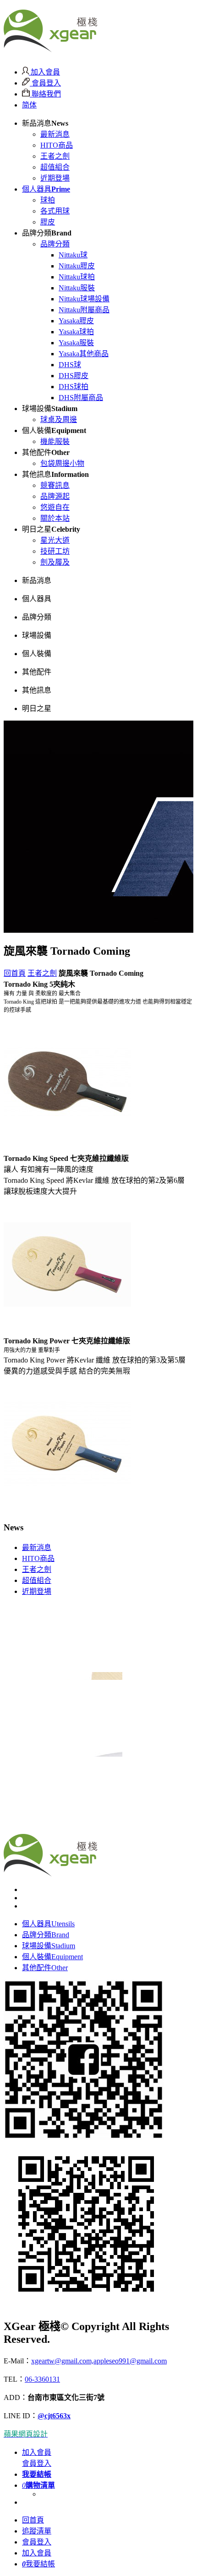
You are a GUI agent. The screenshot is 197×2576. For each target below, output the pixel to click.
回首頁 (15, 973)
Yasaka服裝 (76, 343)
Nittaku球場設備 (84, 299)
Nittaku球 (73, 255)
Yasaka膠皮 (76, 321)
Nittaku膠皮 (77, 266)
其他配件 (45, 1968)
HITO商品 (57, 145)
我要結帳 (38, 2564)
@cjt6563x (54, 2416)
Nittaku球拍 (77, 277)
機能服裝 (55, 441)
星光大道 (55, 540)
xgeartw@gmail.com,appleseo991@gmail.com (99, 2361)
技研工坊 (55, 551)
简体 (29, 105)
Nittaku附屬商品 (84, 310)
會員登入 (45, 83)
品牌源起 (55, 496)
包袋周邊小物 (62, 463)
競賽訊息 (55, 485)
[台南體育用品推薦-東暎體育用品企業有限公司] (50, 47)
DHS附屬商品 (81, 398)
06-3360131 (42, 2379)
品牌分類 (55, 244)
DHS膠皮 (74, 376)
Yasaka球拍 (76, 332)
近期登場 (55, 178)
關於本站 (55, 518)
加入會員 (44, 72)
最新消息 (55, 134)
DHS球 (70, 365)
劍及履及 (55, 562)
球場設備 (49, 1946)
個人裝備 (52, 1957)
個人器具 (46, 189)
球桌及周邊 (59, 420)
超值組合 (55, 167)
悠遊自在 (55, 507)
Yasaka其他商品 (84, 354)
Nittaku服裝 (77, 288)
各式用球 (55, 211)
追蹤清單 (37, 2531)
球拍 (48, 200)
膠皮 (48, 222)
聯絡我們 (45, 94)
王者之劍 (55, 156)
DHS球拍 (74, 387)
